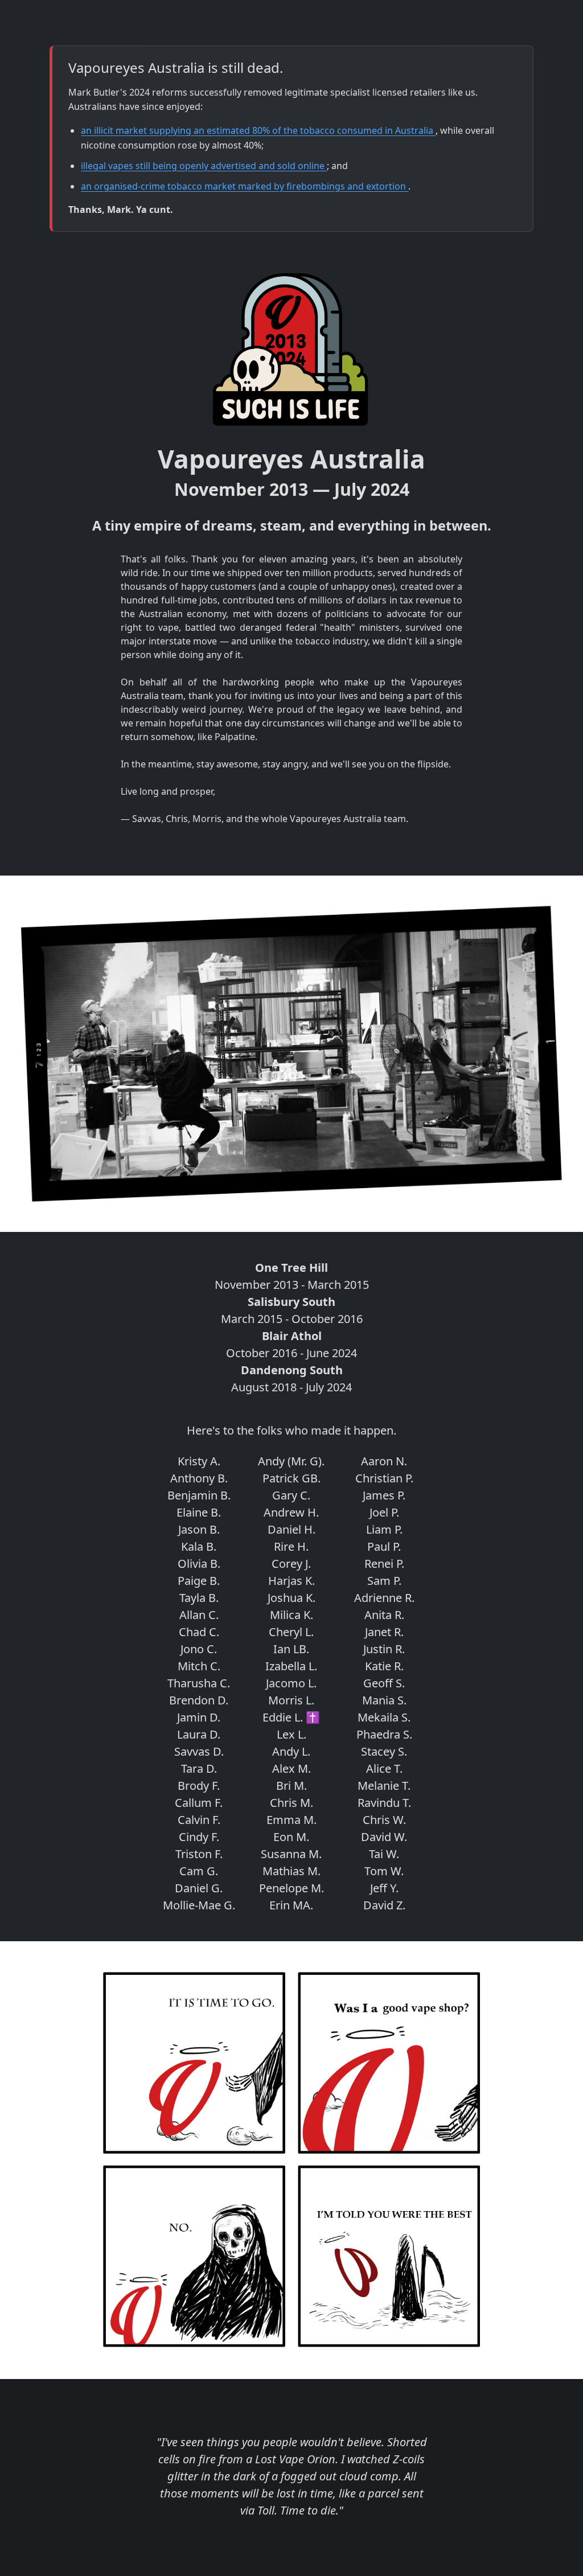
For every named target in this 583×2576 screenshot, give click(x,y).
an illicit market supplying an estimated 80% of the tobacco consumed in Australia (258, 130)
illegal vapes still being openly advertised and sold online (204, 166)
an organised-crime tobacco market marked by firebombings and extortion (245, 186)
